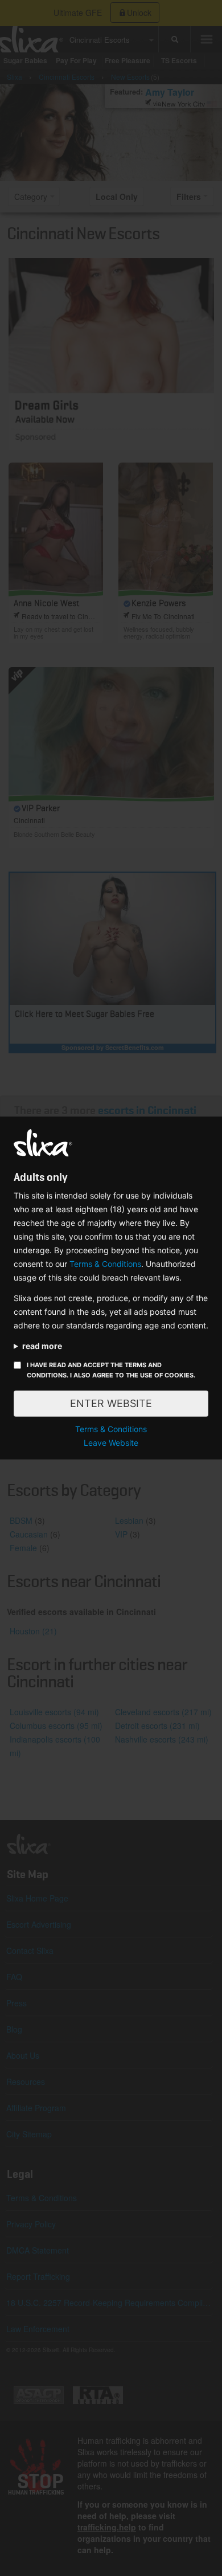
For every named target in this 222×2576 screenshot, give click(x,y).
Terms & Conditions (105, 1264)
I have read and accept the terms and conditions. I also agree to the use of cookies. (111, 1370)
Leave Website (111, 1443)
